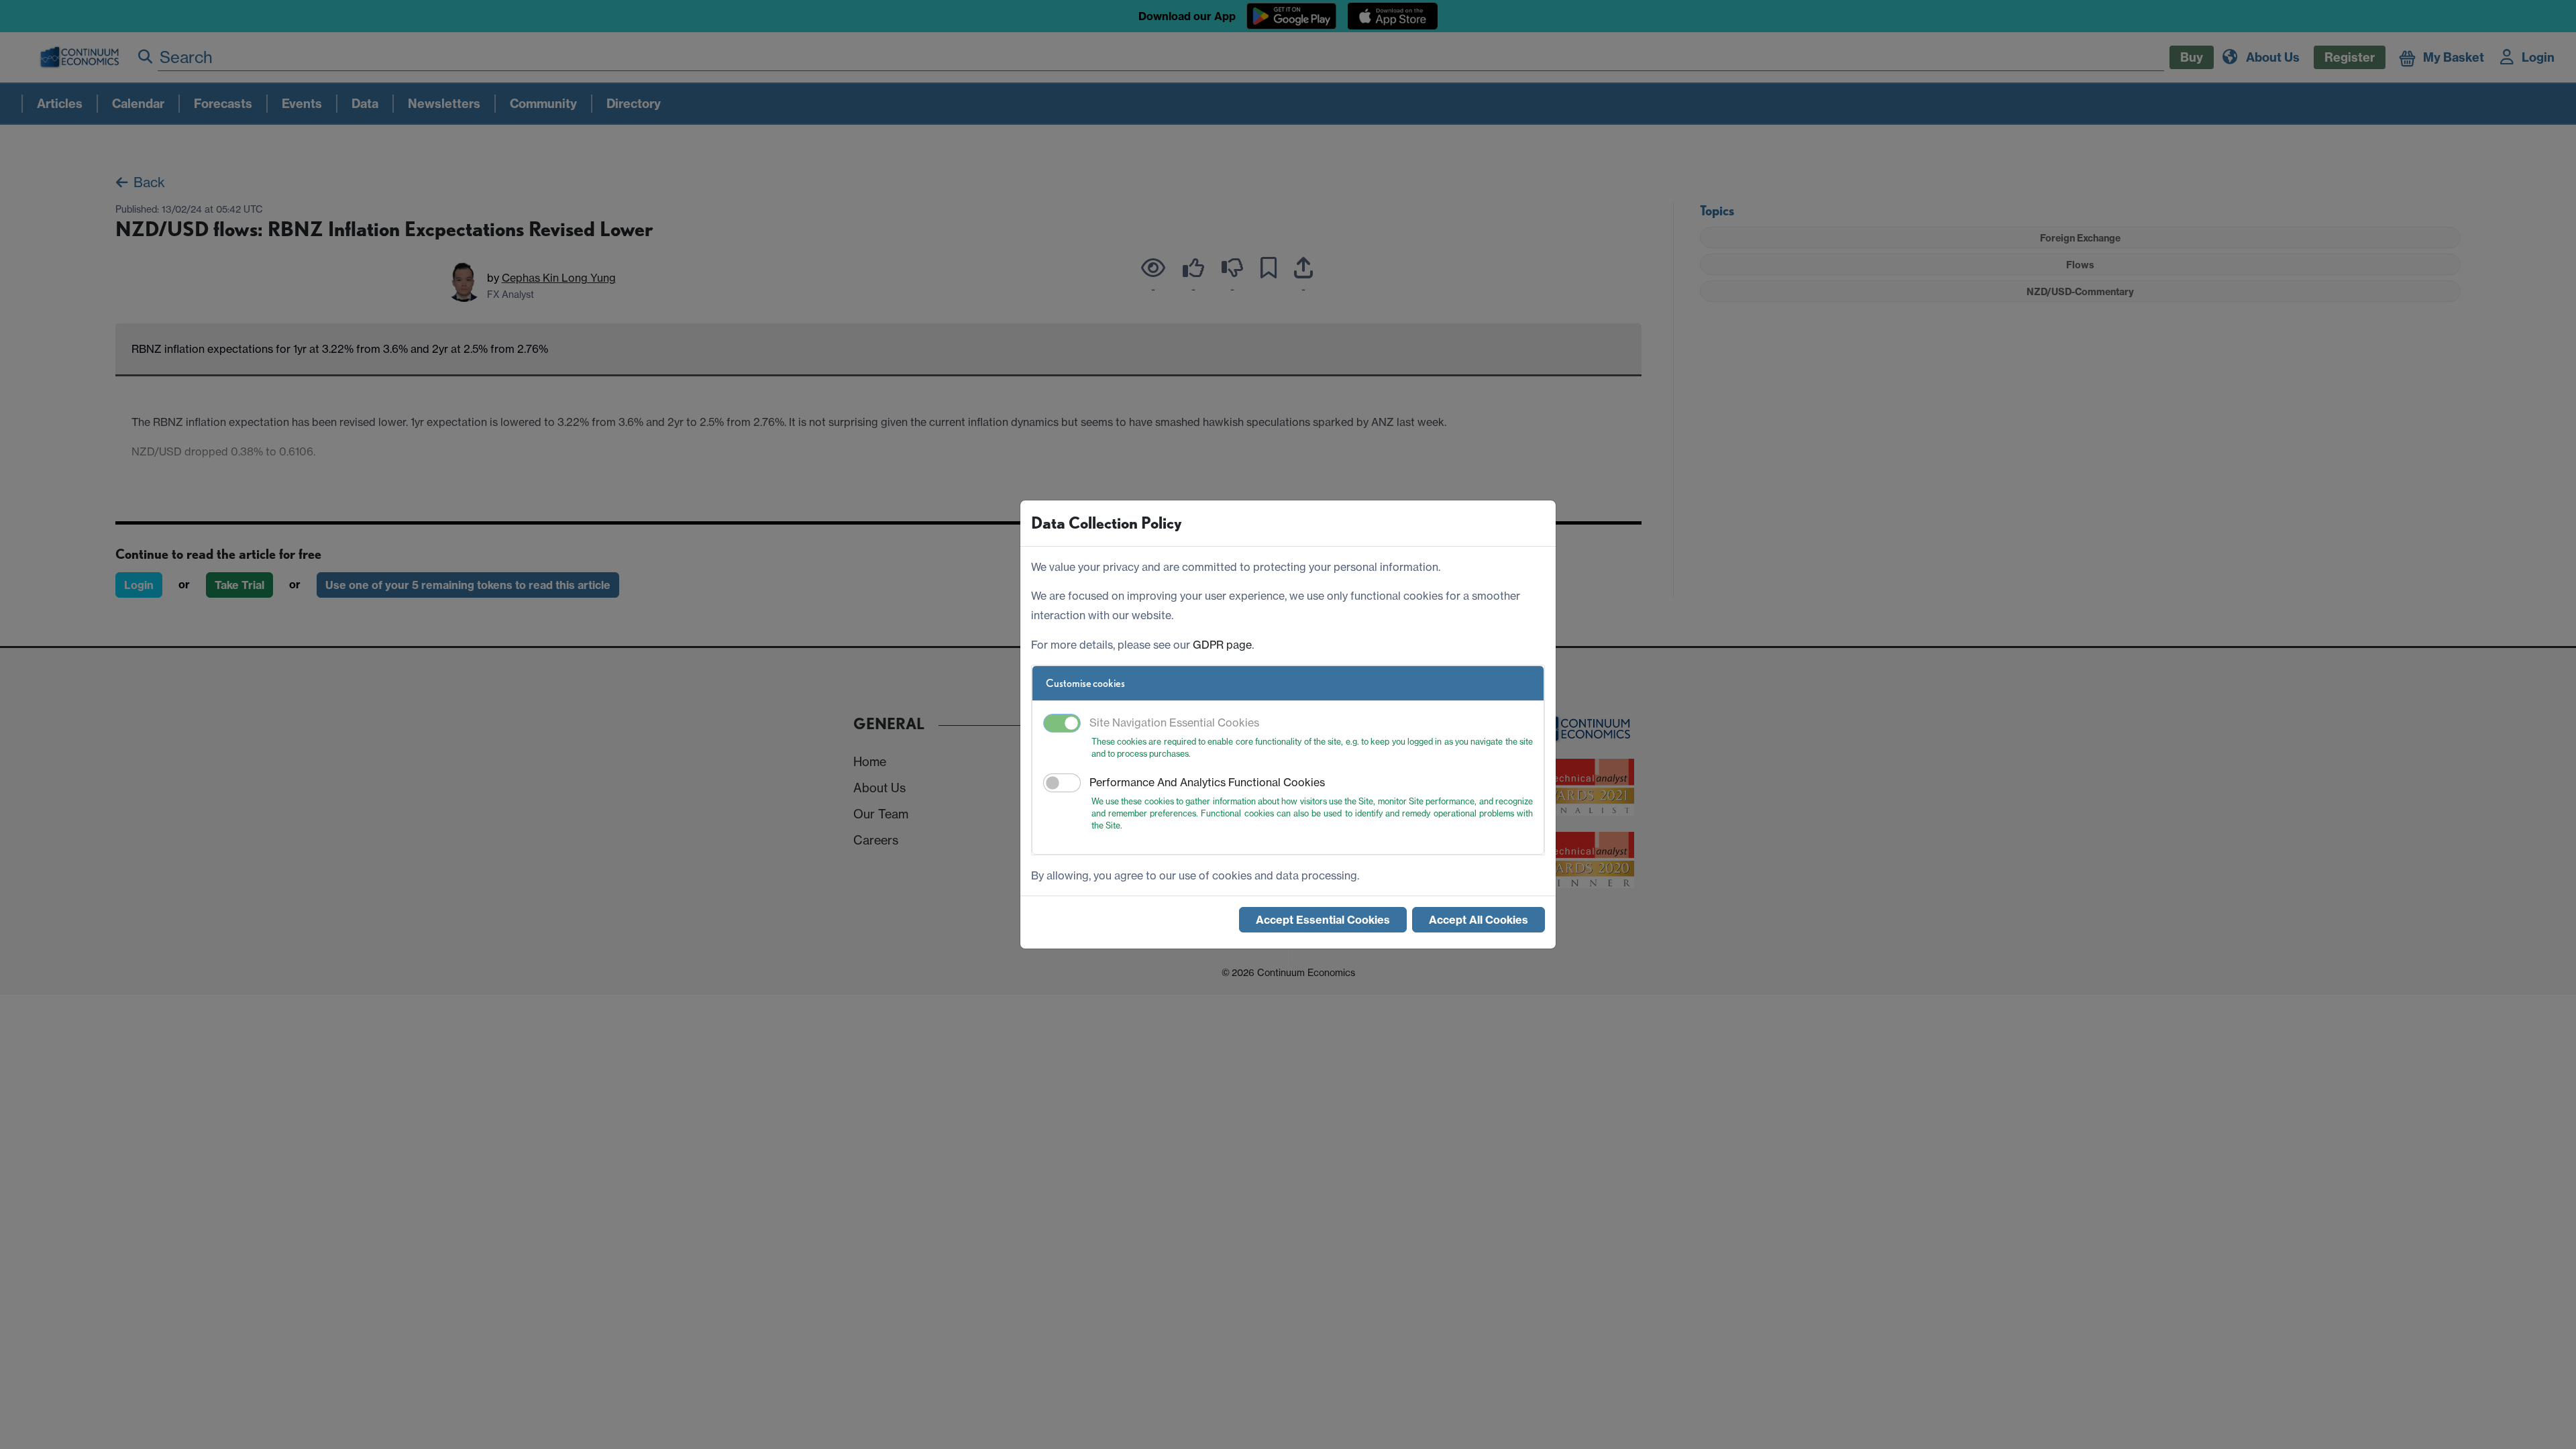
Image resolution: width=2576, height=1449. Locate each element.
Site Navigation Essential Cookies (1174, 722)
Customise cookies (1085, 683)
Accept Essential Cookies (1323, 920)
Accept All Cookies (1479, 920)
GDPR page (1222, 645)
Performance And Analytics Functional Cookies (1207, 782)
